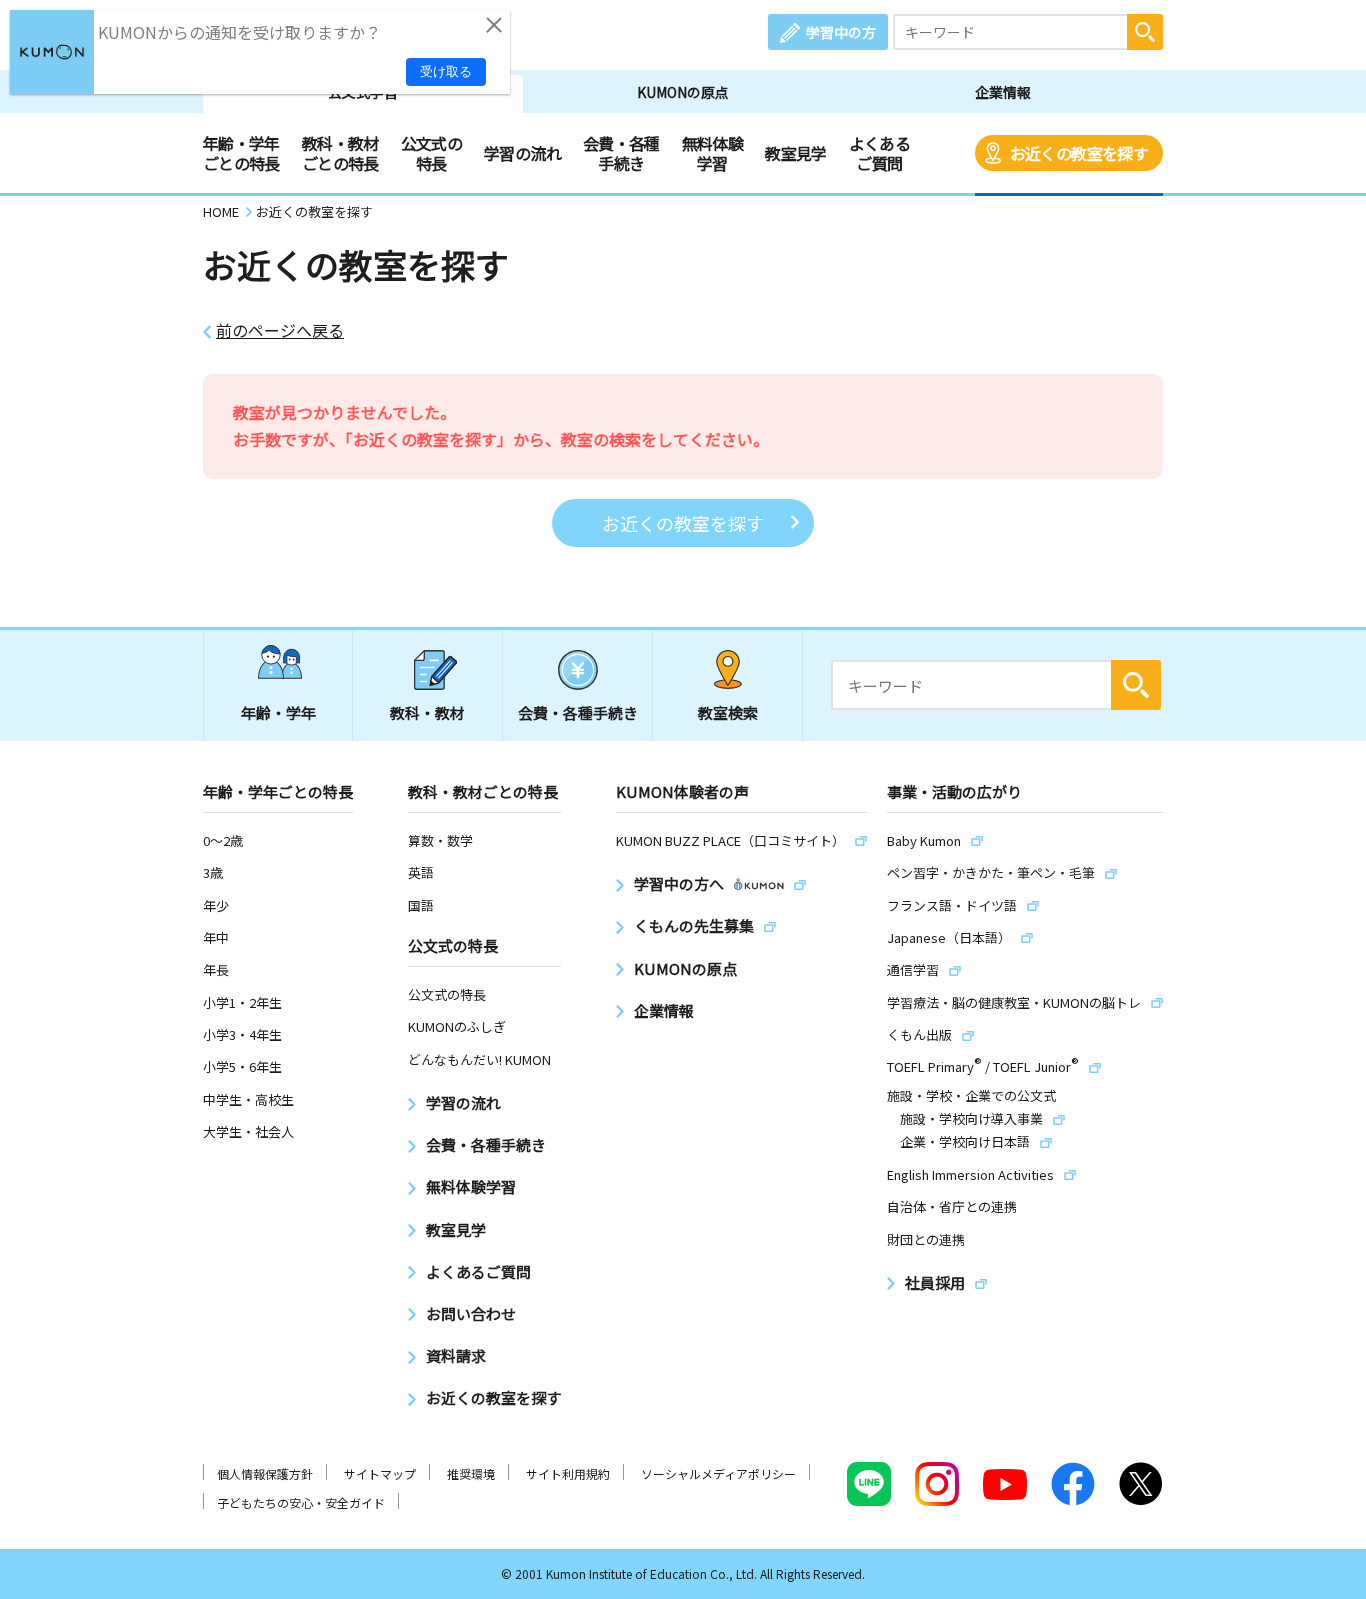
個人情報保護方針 (265, 1473)
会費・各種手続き (621, 153)
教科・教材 (427, 712)
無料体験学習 (712, 153)
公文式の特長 (431, 153)
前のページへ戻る (280, 330)
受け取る (446, 71)
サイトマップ (380, 1473)
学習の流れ (522, 153)
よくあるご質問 (879, 153)
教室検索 (728, 712)
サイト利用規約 (568, 1473)
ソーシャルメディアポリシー (718, 1473)
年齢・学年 (278, 712)
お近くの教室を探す (1079, 153)
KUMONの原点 (683, 92)
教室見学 (795, 153)
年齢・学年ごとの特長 (241, 153)
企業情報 (1003, 92)
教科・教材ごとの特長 (340, 153)
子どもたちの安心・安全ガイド (301, 1502)
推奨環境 (471, 1473)
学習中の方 (841, 32)
